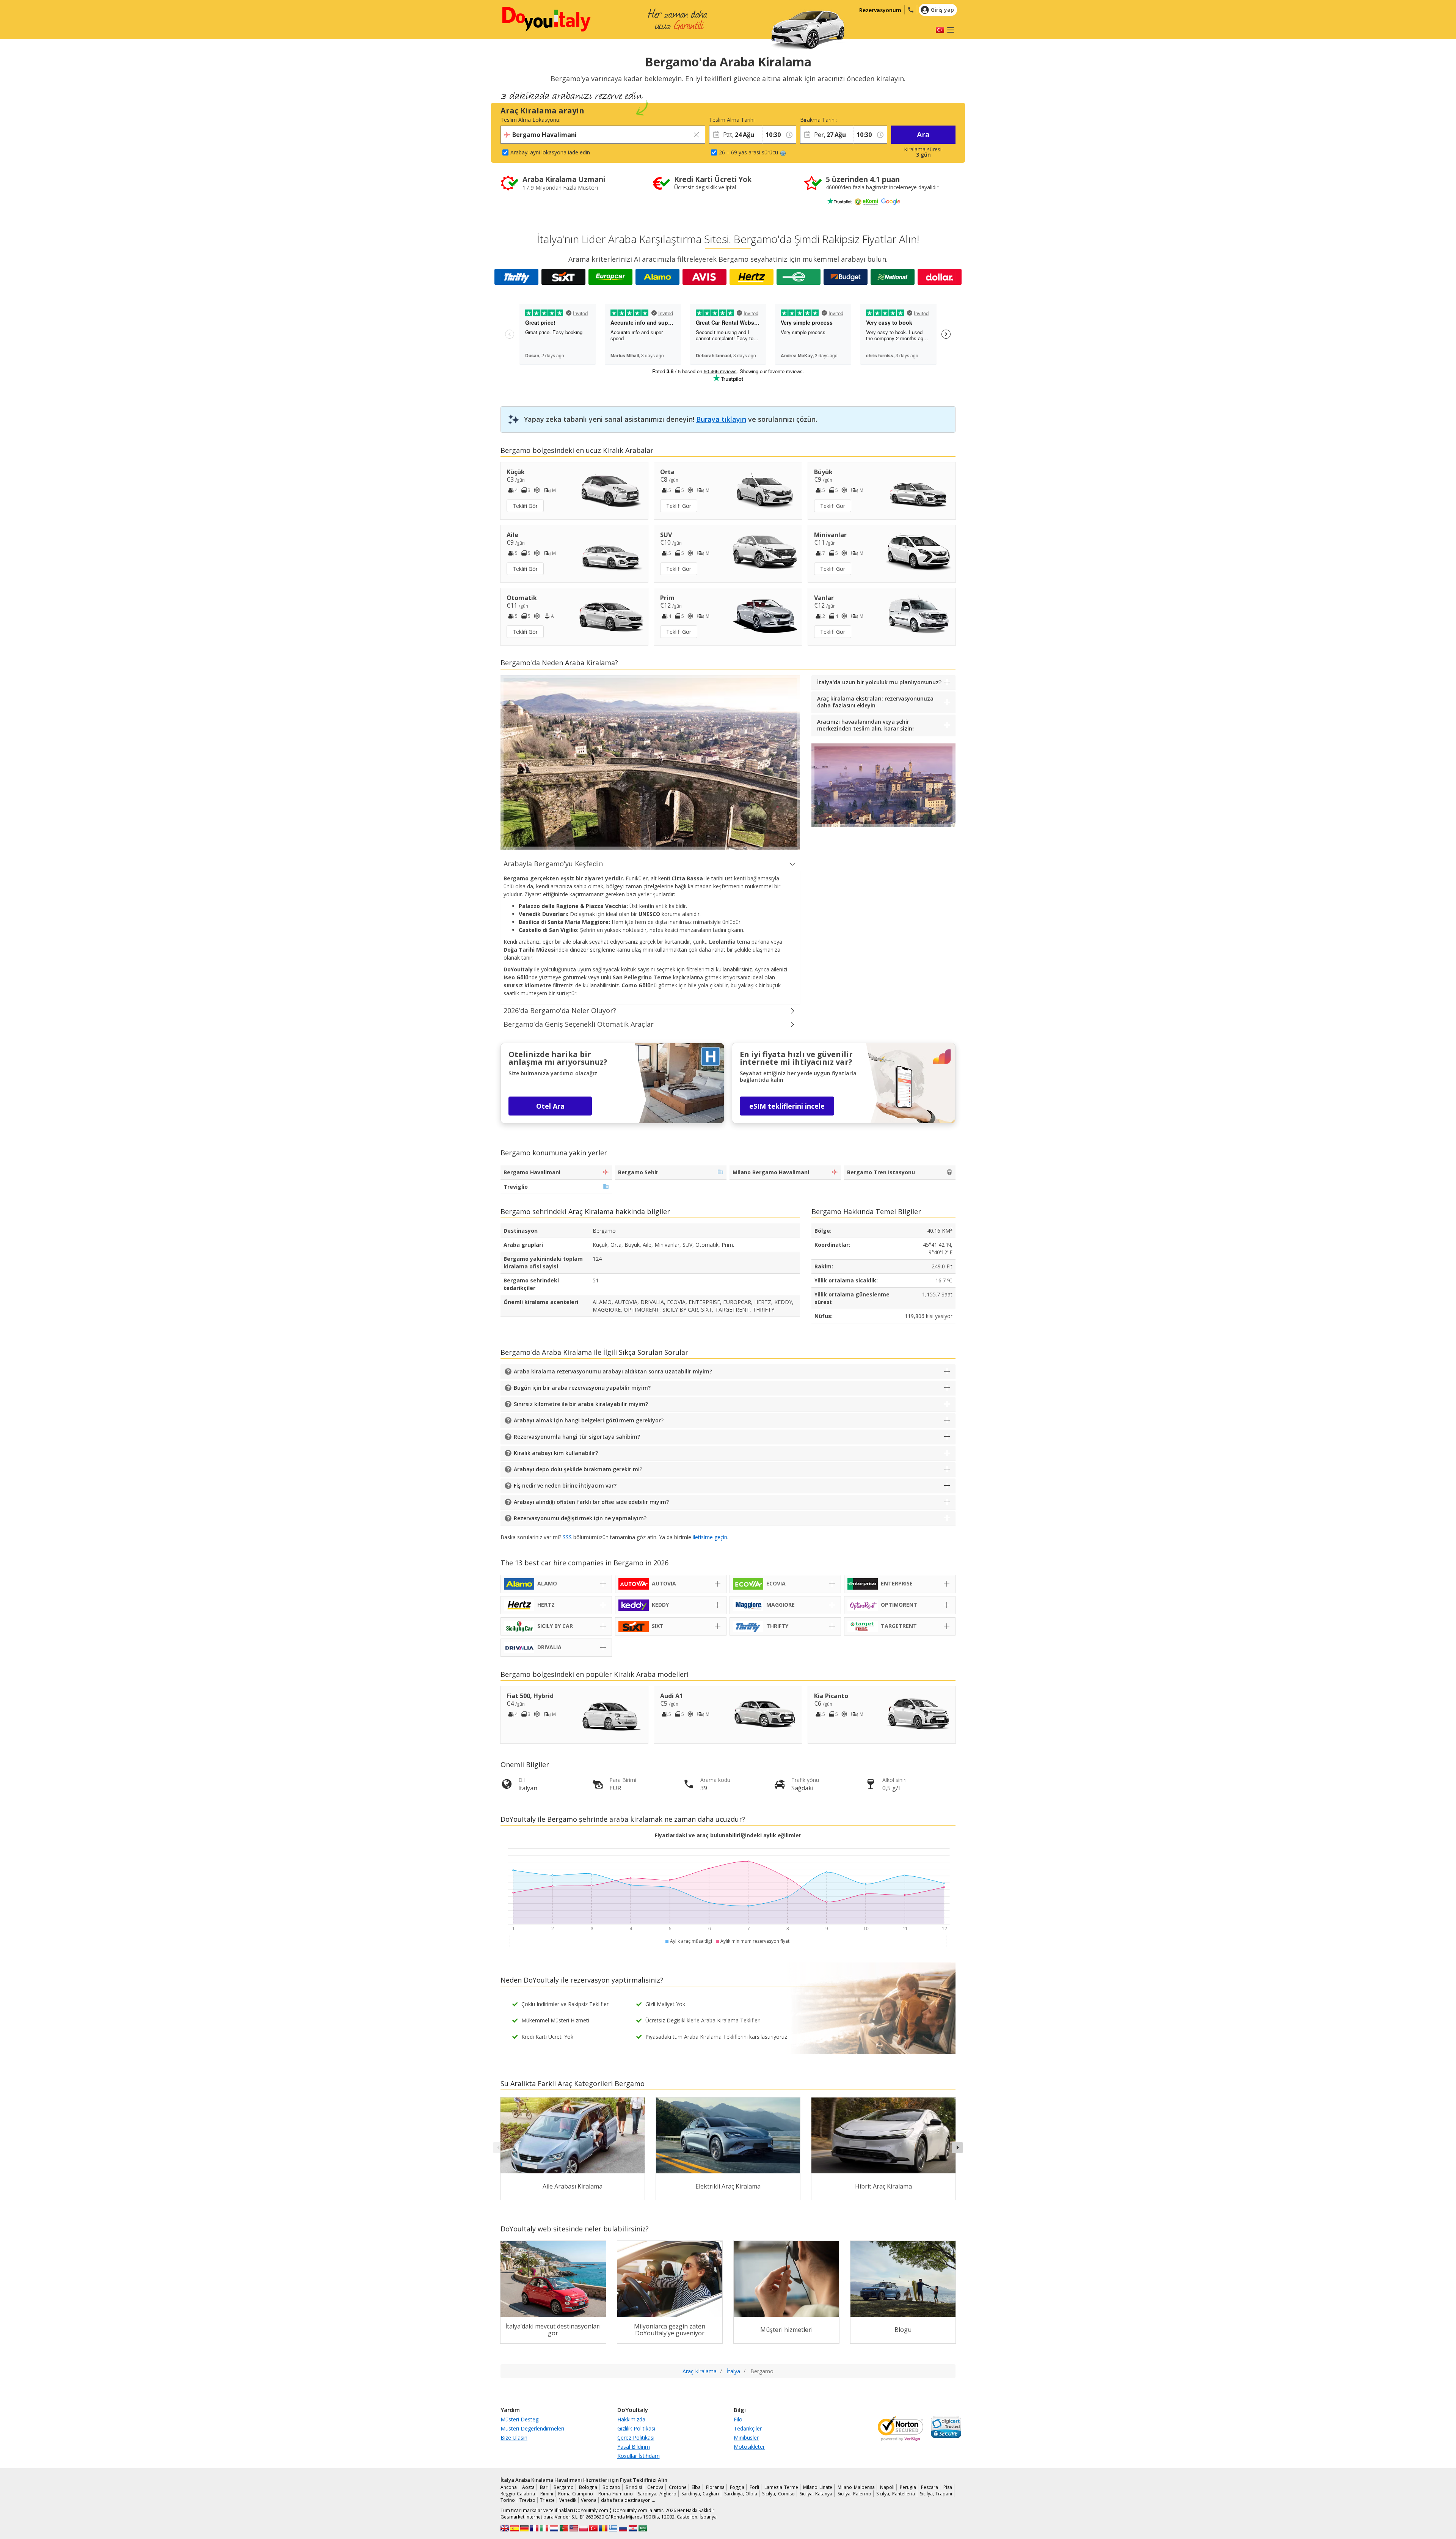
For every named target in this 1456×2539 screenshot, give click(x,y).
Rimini (547, 2494)
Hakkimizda (631, 2419)
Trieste (547, 2500)
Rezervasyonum (880, 10)
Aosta (528, 2487)
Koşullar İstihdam (639, 2456)
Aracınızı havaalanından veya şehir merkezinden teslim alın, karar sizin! (865, 725)
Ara (923, 134)
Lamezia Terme (781, 2487)
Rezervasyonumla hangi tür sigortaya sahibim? (577, 1437)
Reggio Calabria (518, 2494)
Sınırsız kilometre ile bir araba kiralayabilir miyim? (581, 1404)
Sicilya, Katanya (816, 2494)
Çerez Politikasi (636, 2438)
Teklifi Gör (525, 506)
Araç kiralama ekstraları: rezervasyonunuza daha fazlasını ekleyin (875, 702)
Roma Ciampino (576, 2494)
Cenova (655, 2487)
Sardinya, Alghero (657, 2494)
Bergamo (564, 2487)
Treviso (527, 2500)
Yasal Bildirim (634, 2447)
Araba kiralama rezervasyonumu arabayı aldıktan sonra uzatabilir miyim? (613, 1371)
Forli (754, 2487)
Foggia (737, 2487)
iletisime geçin (710, 1537)
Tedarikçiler (748, 2428)
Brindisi (634, 2487)
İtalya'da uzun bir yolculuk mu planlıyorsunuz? (879, 682)
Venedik (568, 2500)
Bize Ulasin (514, 2438)
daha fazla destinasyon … (628, 2500)
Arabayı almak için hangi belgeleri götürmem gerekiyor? (589, 1420)
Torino (508, 2500)
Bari (544, 2487)
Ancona (509, 2487)
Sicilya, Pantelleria (895, 2494)
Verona (589, 2500)
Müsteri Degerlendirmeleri (532, 2428)
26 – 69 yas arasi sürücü (748, 152)
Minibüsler (746, 2438)
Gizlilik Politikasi (636, 2428)
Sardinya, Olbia (741, 2494)
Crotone (678, 2487)
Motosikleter (749, 2447)
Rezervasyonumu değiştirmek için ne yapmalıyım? (580, 1518)
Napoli (887, 2487)
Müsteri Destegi (520, 2419)
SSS (567, 1537)
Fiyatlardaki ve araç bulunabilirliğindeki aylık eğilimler (728, 1835)
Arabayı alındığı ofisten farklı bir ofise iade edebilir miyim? (591, 1502)
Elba (696, 2487)
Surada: (771, 120)
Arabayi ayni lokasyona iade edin (550, 152)
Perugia (908, 2487)
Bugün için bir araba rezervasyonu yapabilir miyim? (582, 1388)
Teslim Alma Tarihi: (732, 120)
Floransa (715, 2487)
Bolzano (611, 2487)
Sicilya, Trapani (936, 2494)
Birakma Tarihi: (818, 120)
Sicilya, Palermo (854, 2494)
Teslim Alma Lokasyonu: (530, 120)
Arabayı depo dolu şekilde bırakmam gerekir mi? (578, 1469)
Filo (738, 2419)
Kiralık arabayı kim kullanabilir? (556, 1453)
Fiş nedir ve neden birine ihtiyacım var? (565, 1486)
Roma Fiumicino (616, 2494)
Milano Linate (818, 2487)
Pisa (948, 2487)
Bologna (588, 2487)
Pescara (930, 2487)
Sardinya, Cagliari (700, 2494)
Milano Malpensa (856, 2487)
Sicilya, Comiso (778, 2494)
